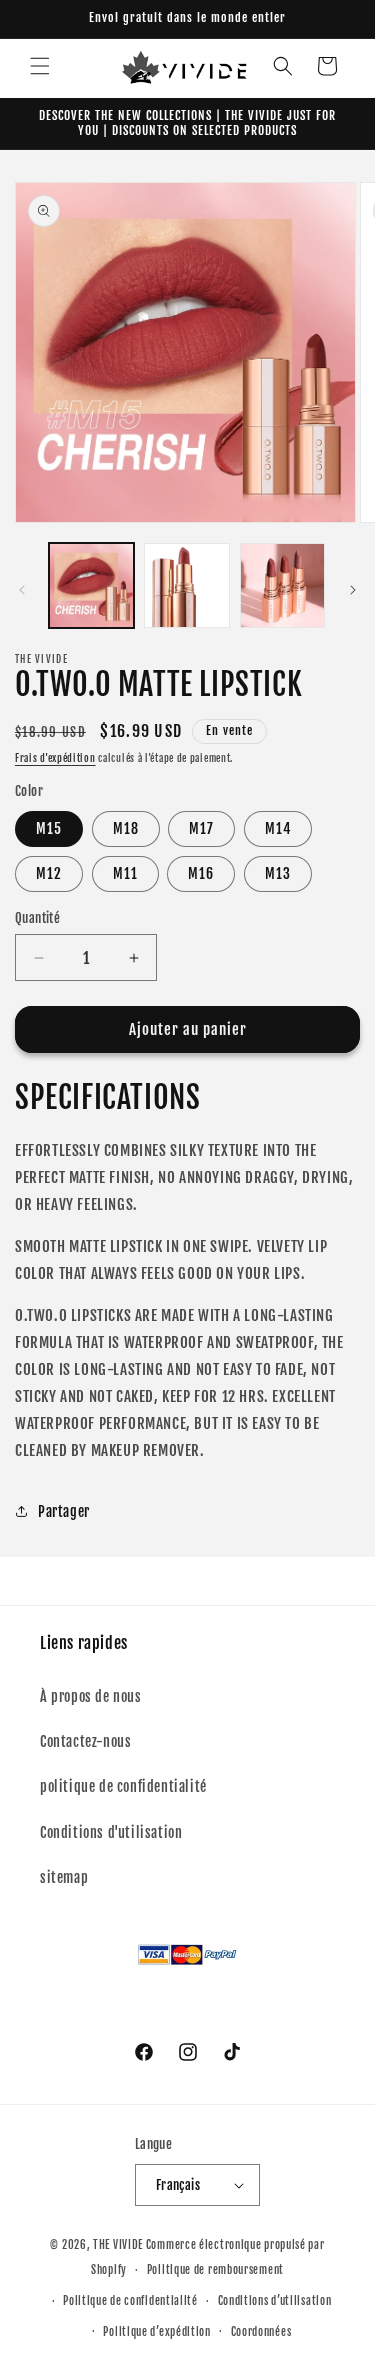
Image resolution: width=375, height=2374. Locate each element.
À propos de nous (91, 1696)
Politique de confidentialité (130, 2301)
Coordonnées (261, 2332)
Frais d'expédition (55, 758)
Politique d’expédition (156, 2332)
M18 (126, 828)
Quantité (37, 918)
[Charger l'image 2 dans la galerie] (186, 585)
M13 (278, 873)
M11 (125, 873)
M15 (49, 828)
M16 (201, 873)
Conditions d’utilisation (275, 2301)
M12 (49, 873)
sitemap (64, 1877)
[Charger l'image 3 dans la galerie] (282, 585)
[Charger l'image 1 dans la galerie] (91, 585)
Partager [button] (64, 1511)
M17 (201, 828)
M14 (278, 828)
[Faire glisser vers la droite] (353, 590)
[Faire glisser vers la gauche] (22, 590)
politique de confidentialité (123, 1786)
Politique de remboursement (215, 2270)
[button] (40, 66)
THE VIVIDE (118, 2245)
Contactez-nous (85, 1741)
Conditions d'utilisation (111, 1832)
